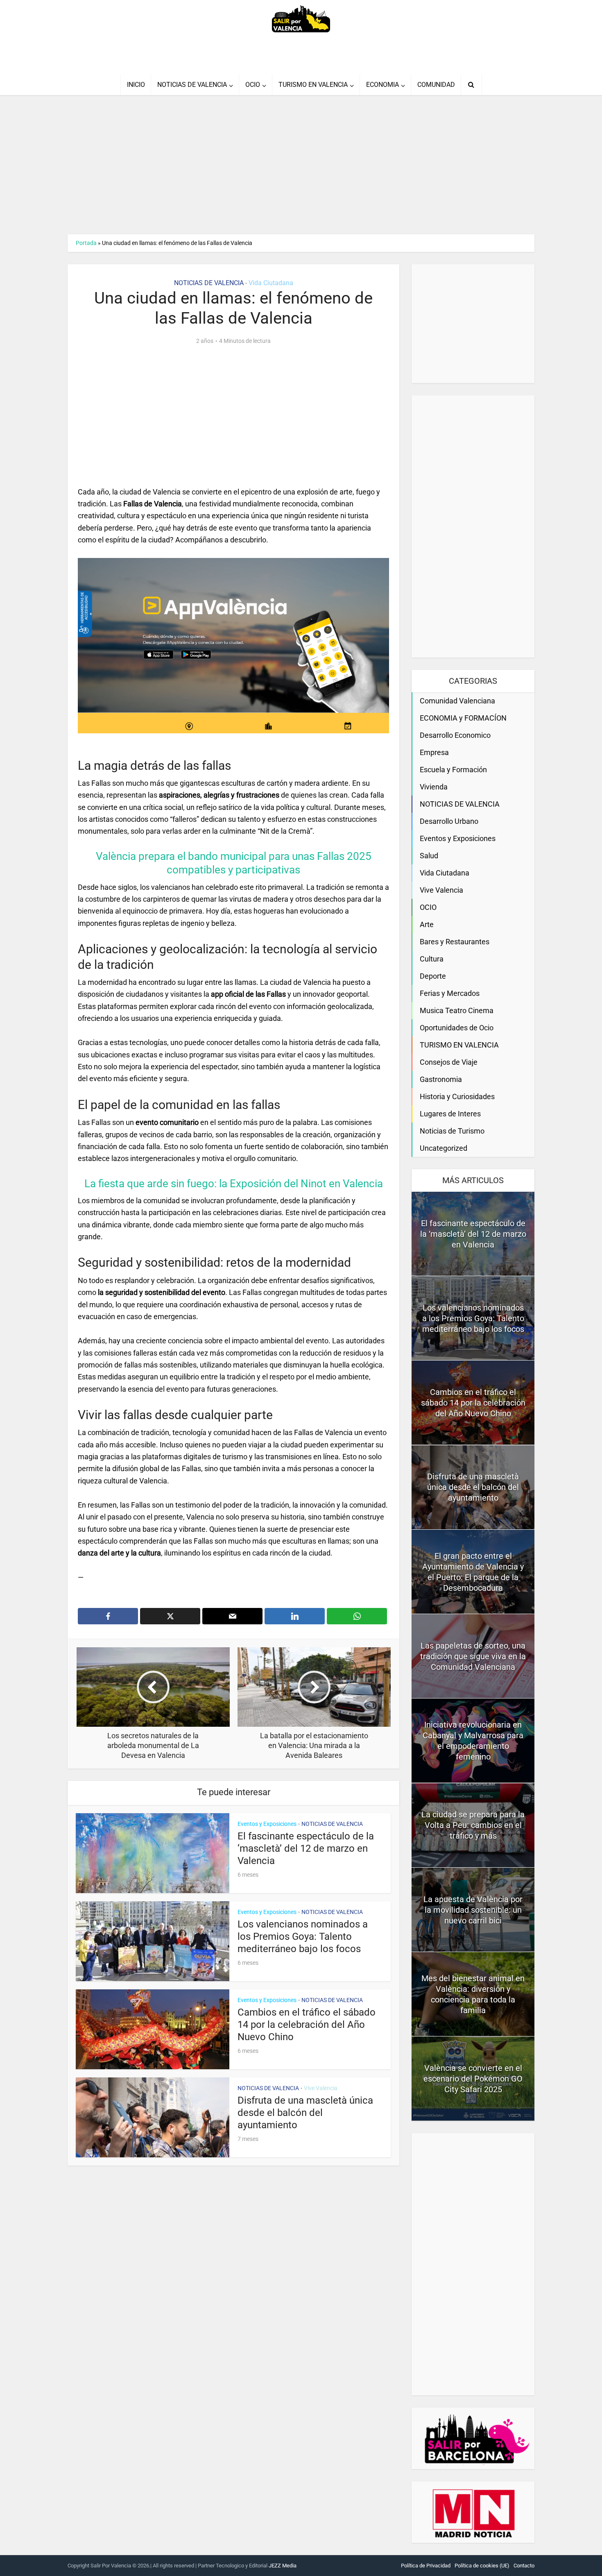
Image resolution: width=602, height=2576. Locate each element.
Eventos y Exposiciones (267, 1824)
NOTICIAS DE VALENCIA (192, 85)
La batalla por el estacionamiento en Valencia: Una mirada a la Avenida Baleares (293, 2562)
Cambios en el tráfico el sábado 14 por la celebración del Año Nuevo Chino (307, 2025)
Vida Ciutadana (271, 283)
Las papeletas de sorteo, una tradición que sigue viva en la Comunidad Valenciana (473, 1656)
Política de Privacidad (426, 2566)
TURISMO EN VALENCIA (313, 85)
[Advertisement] (301, 165)
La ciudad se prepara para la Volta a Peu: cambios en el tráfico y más (473, 1825)
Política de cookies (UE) (482, 2566)
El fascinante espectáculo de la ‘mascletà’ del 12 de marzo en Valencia (306, 1848)
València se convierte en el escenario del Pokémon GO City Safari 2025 (473, 2079)
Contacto (524, 2566)
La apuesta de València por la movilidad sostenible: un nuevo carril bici (473, 1910)
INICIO (136, 85)
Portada (86, 243)
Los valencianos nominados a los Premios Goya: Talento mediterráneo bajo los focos (303, 1937)
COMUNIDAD (436, 85)
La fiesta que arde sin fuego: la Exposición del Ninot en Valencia (234, 1184)
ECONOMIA (382, 85)
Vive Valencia (321, 2088)
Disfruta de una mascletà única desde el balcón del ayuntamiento (305, 2113)
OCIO (253, 85)
